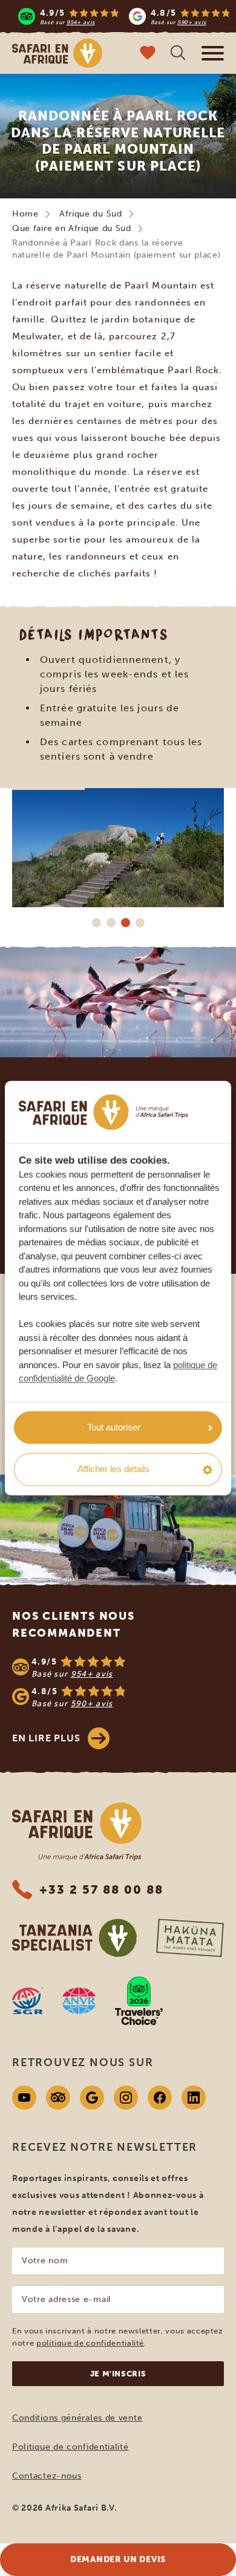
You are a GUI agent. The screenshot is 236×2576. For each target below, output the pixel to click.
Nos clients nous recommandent (74, 1625)
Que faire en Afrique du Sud (72, 228)
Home (25, 214)
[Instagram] (126, 2098)
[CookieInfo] (103, 1112)
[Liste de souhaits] (148, 54)
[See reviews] (118, 1682)
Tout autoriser (114, 1427)
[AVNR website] (79, 2001)
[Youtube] (24, 2098)
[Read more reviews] (124, 16)
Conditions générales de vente (77, 2418)
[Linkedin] (194, 2098)
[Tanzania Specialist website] (74, 1938)
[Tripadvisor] (58, 2098)
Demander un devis (118, 2559)
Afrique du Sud (91, 214)
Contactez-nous (47, 2476)
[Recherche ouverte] (178, 54)
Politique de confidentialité (70, 2447)
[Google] (92, 2098)
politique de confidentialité (90, 2343)
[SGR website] (28, 2001)
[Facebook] (160, 2098)
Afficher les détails (113, 1469)
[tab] (96, 922)
